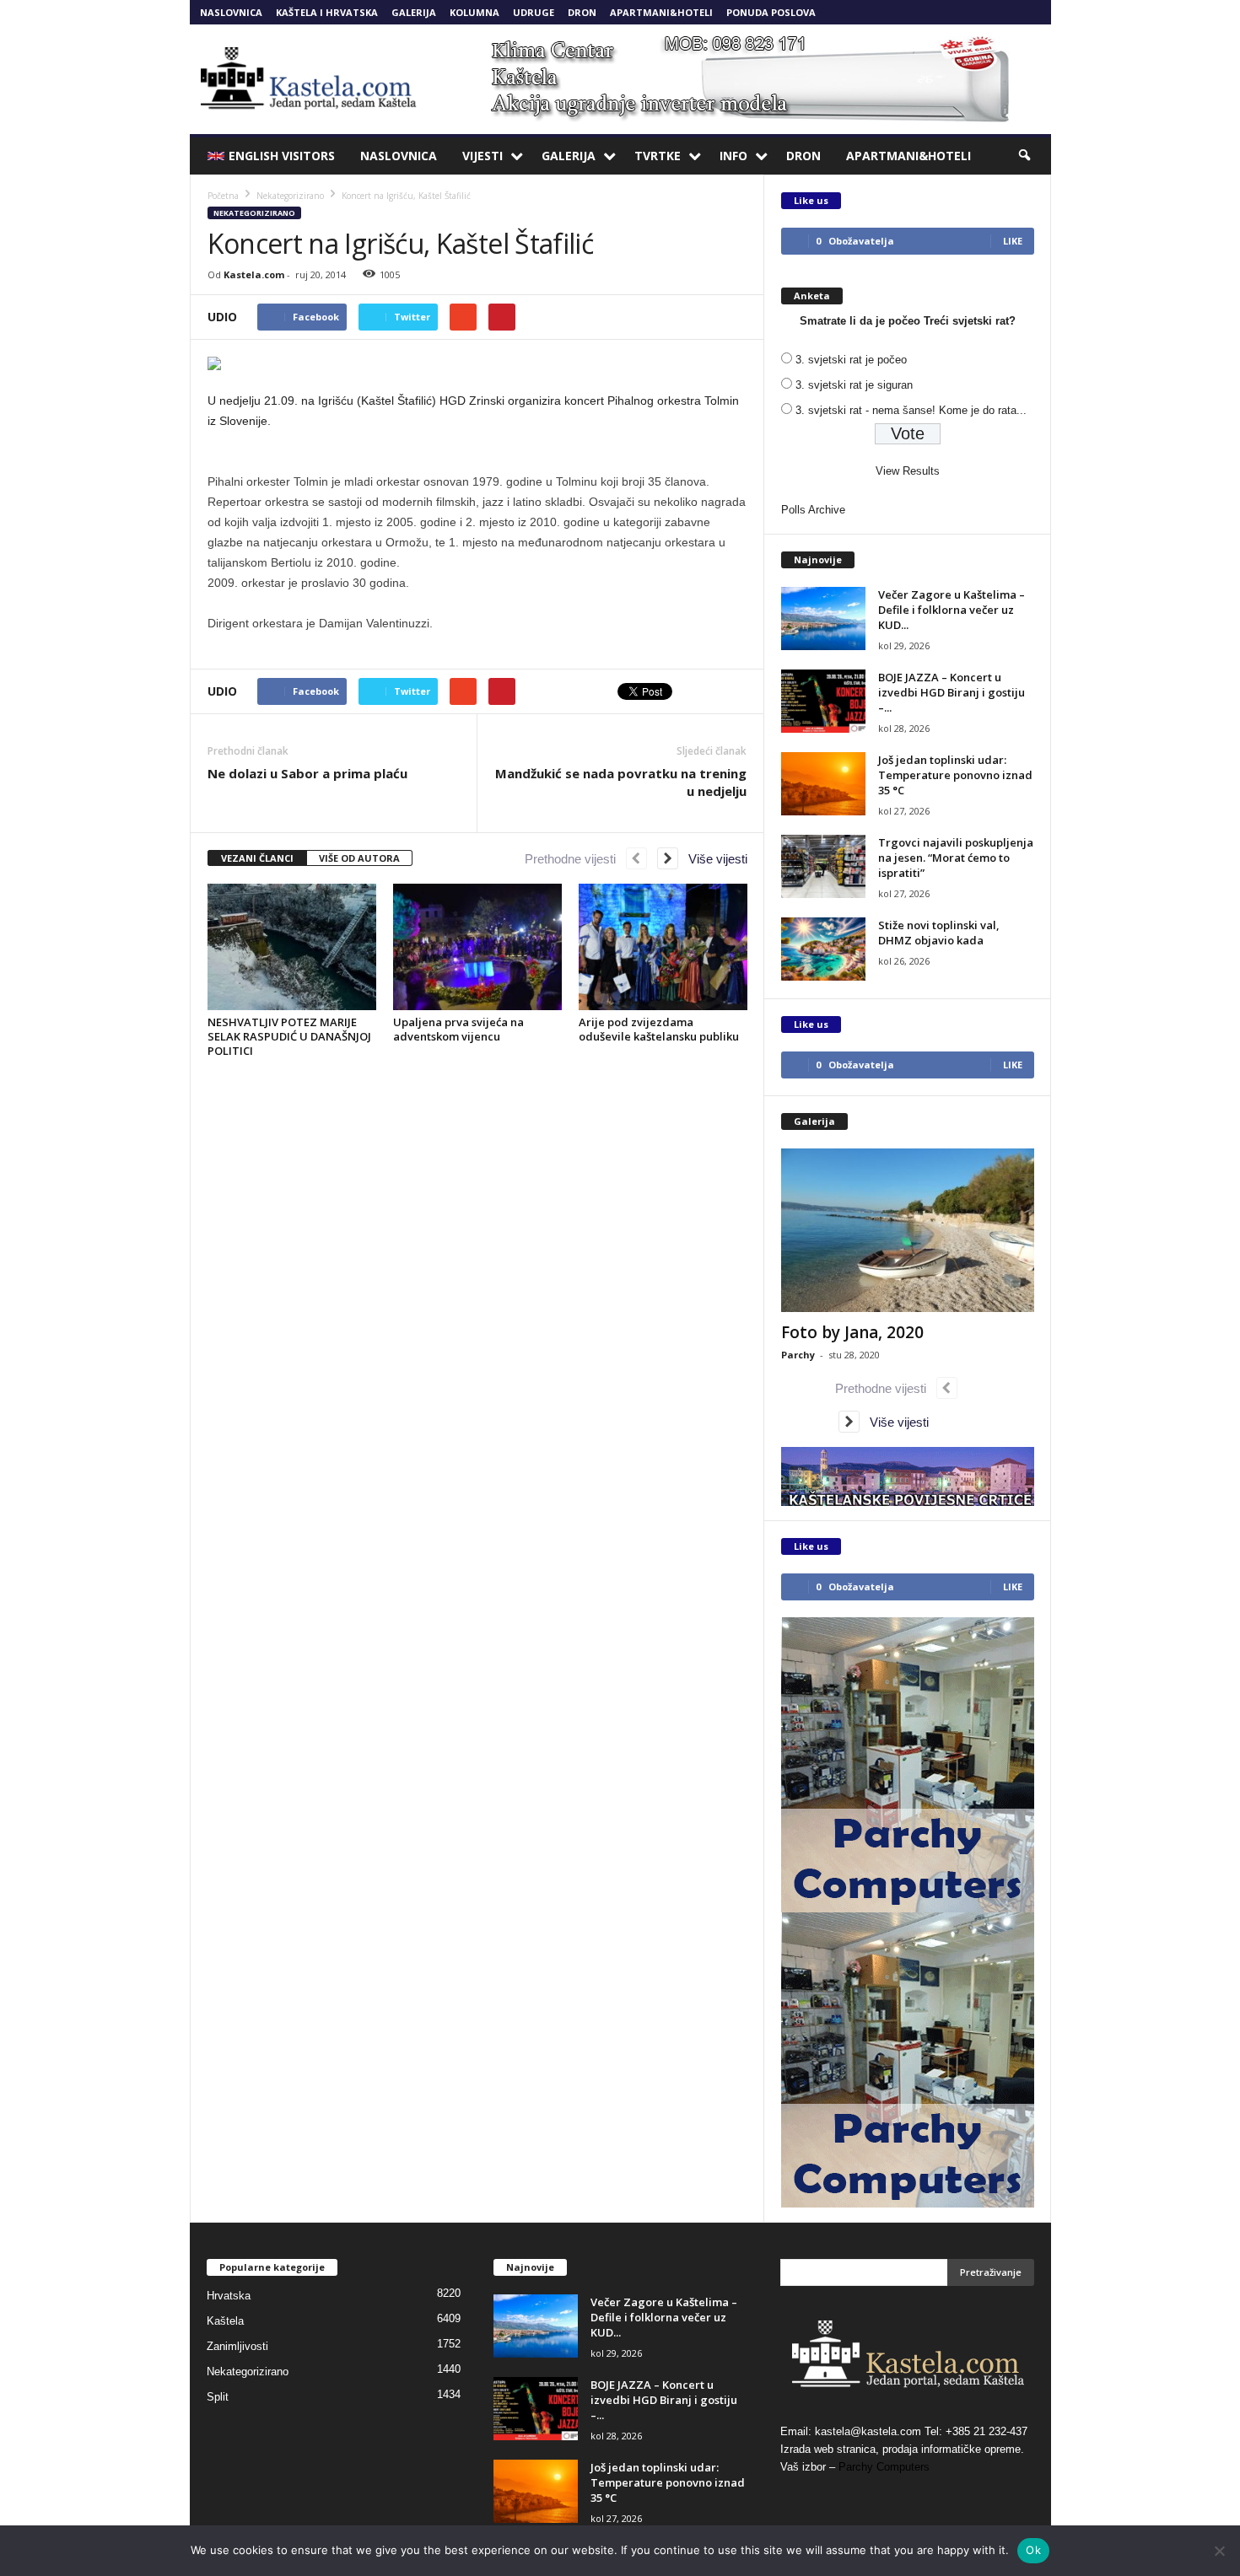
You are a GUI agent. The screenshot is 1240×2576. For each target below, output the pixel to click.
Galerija (414, 12)
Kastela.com (254, 274)
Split (218, 2397)
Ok (1033, 2550)
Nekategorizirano (254, 213)
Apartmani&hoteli (661, 12)
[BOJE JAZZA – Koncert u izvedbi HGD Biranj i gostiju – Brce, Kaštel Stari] (823, 701)
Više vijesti (713, 859)
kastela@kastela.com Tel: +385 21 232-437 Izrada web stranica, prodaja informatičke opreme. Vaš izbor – (904, 2449)
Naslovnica (231, 12)
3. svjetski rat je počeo (851, 360)
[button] (1026, 156)
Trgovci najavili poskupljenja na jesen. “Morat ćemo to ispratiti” (956, 858)
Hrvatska (229, 2296)
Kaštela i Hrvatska (327, 12)
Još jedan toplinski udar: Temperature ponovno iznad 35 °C (955, 775)
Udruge (534, 12)
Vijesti (483, 156)
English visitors (282, 156)
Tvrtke (658, 156)
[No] (1219, 2551)
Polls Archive (813, 510)
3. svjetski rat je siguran (854, 385)
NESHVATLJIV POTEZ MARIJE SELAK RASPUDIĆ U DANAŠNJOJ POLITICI (289, 1036)
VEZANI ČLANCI (257, 858)
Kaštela (225, 2321)
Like (1013, 241)
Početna (223, 196)
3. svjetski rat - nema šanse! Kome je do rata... (911, 410)
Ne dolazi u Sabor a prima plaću (307, 773)
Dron (582, 12)
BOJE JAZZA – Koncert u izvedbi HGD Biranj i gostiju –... (952, 692)
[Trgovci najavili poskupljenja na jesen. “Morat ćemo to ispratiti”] (823, 866)
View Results (908, 471)
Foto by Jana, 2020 (852, 1332)
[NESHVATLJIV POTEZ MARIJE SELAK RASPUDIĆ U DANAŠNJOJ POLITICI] (292, 947)
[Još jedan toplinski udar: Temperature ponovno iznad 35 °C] (823, 784)
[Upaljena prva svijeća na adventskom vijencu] (477, 947)
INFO (733, 156)
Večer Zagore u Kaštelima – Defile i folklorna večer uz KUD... (952, 610)
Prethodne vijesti (575, 859)
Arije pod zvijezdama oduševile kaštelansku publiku (659, 1029)
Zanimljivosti (237, 2346)
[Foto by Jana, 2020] (908, 1230)
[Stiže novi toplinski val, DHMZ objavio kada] (823, 949)
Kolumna (474, 12)
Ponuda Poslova (771, 12)
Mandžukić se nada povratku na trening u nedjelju (621, 782)
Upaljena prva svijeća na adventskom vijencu (458, 1029)
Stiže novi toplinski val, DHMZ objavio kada (939, 933)
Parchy (798, 1355)
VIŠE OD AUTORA (359, 858)
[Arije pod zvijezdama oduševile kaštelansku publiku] (663, 947)
